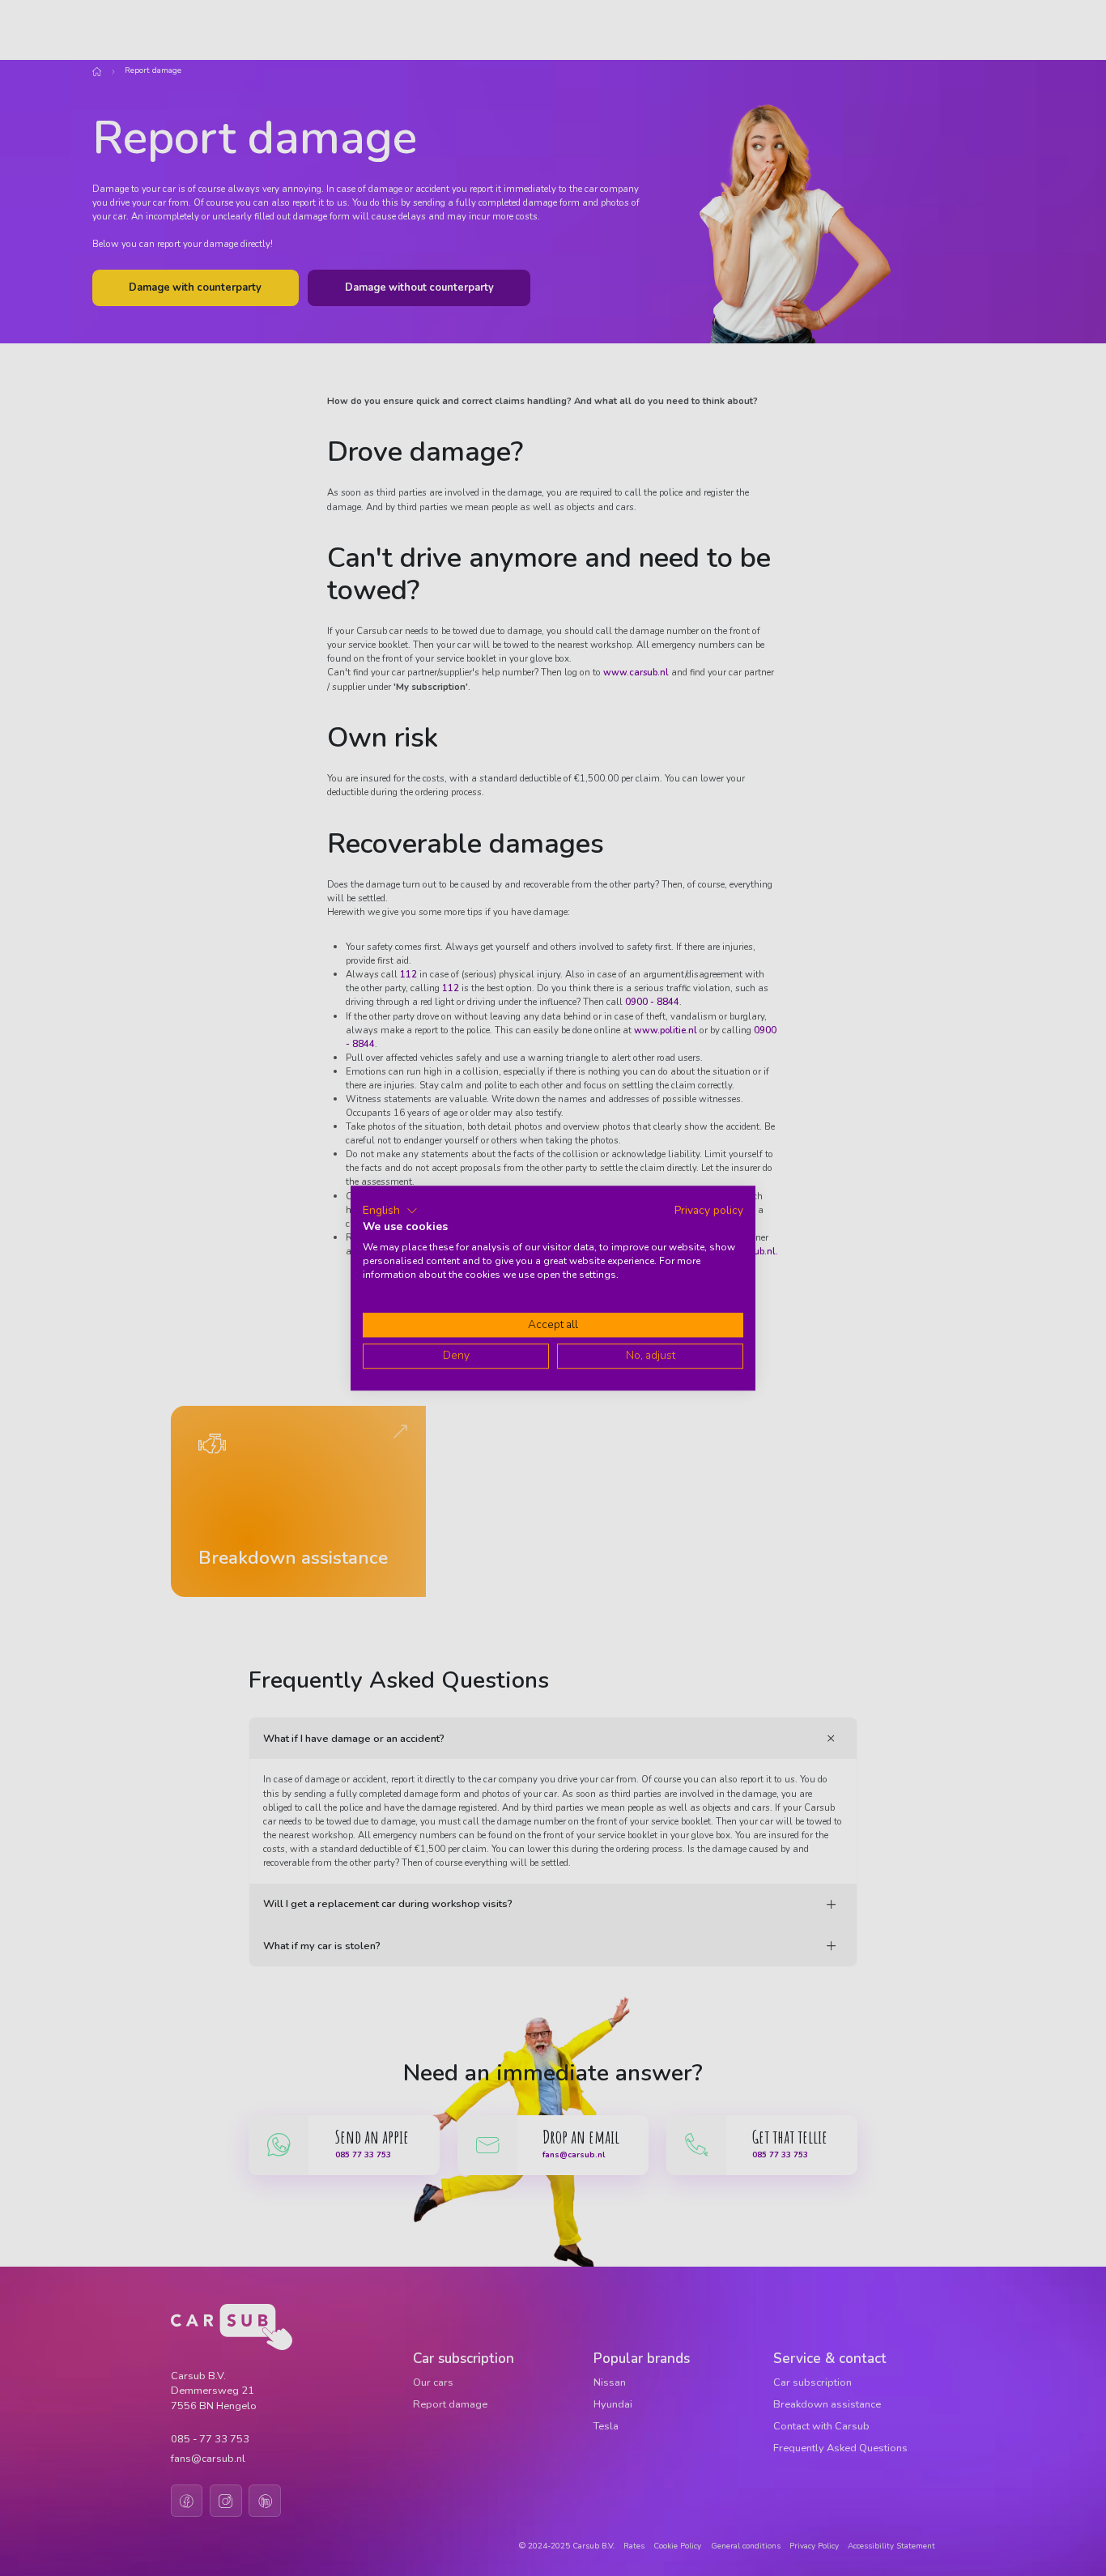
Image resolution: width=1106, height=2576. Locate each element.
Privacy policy (709, 1210)
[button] (390, 1211)
